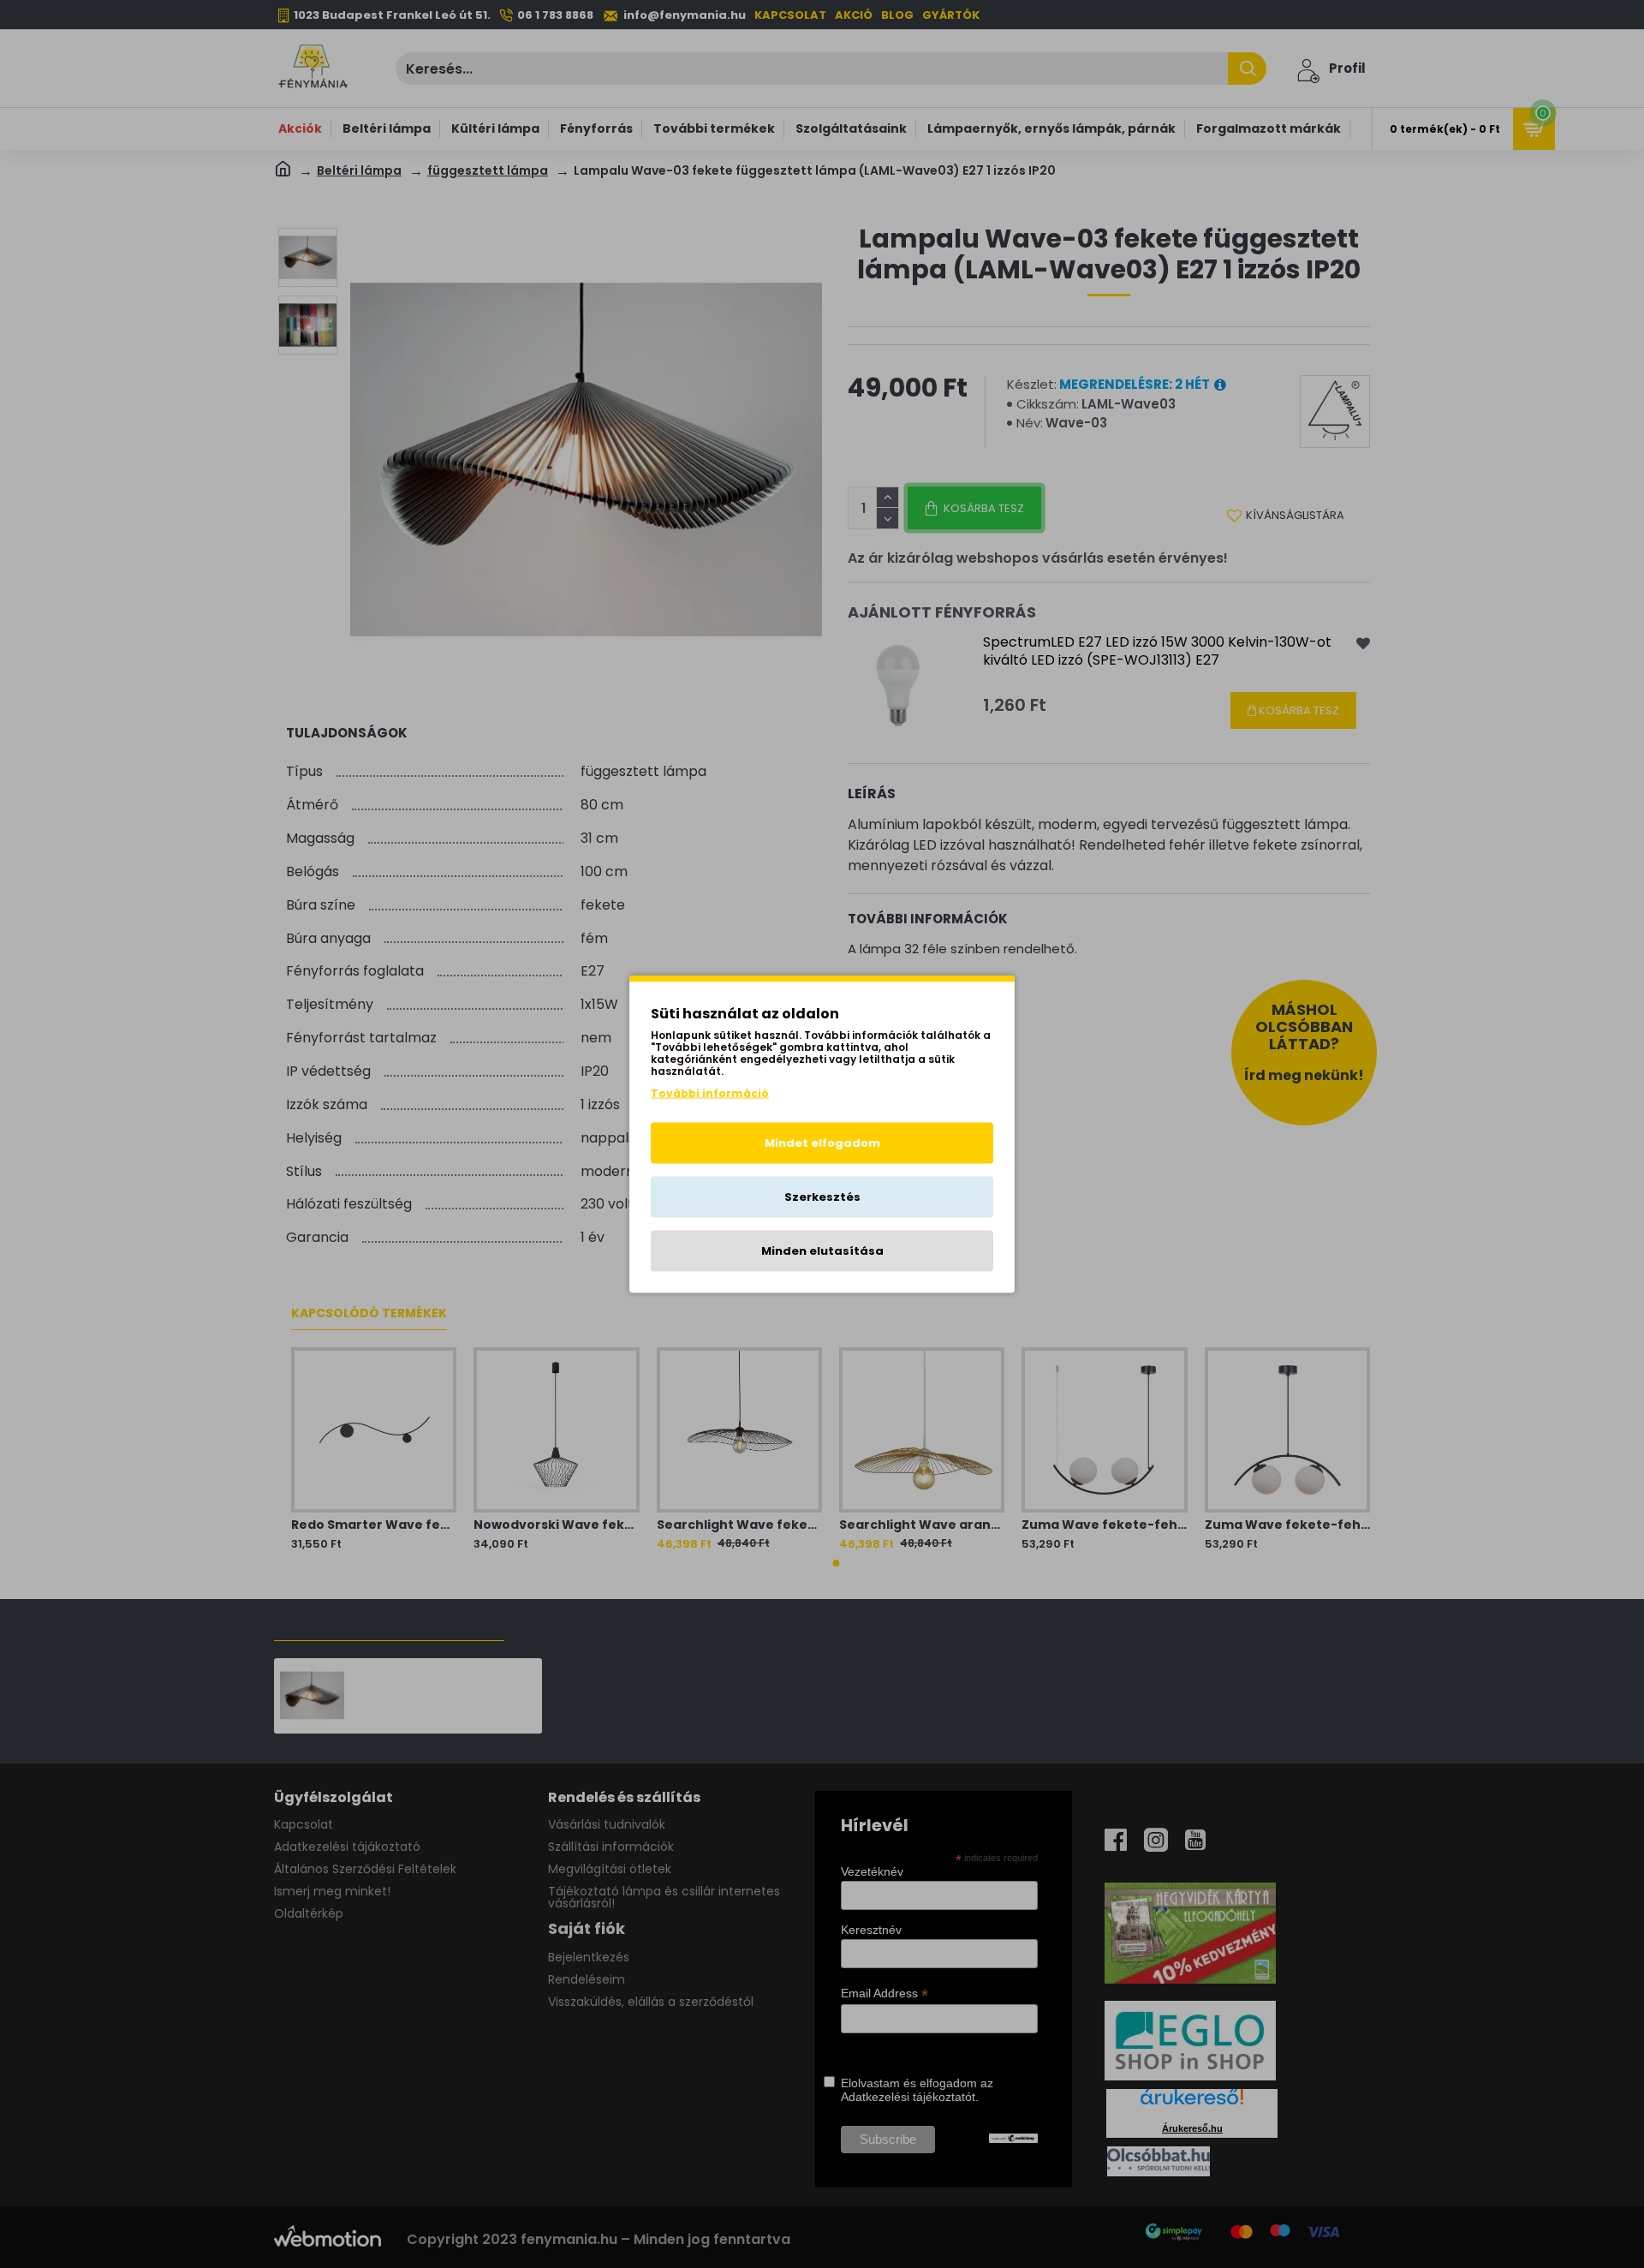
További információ (710, 1093)
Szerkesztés (822, 1197)
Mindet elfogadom (822, 1143)
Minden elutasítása (822, 1251)
